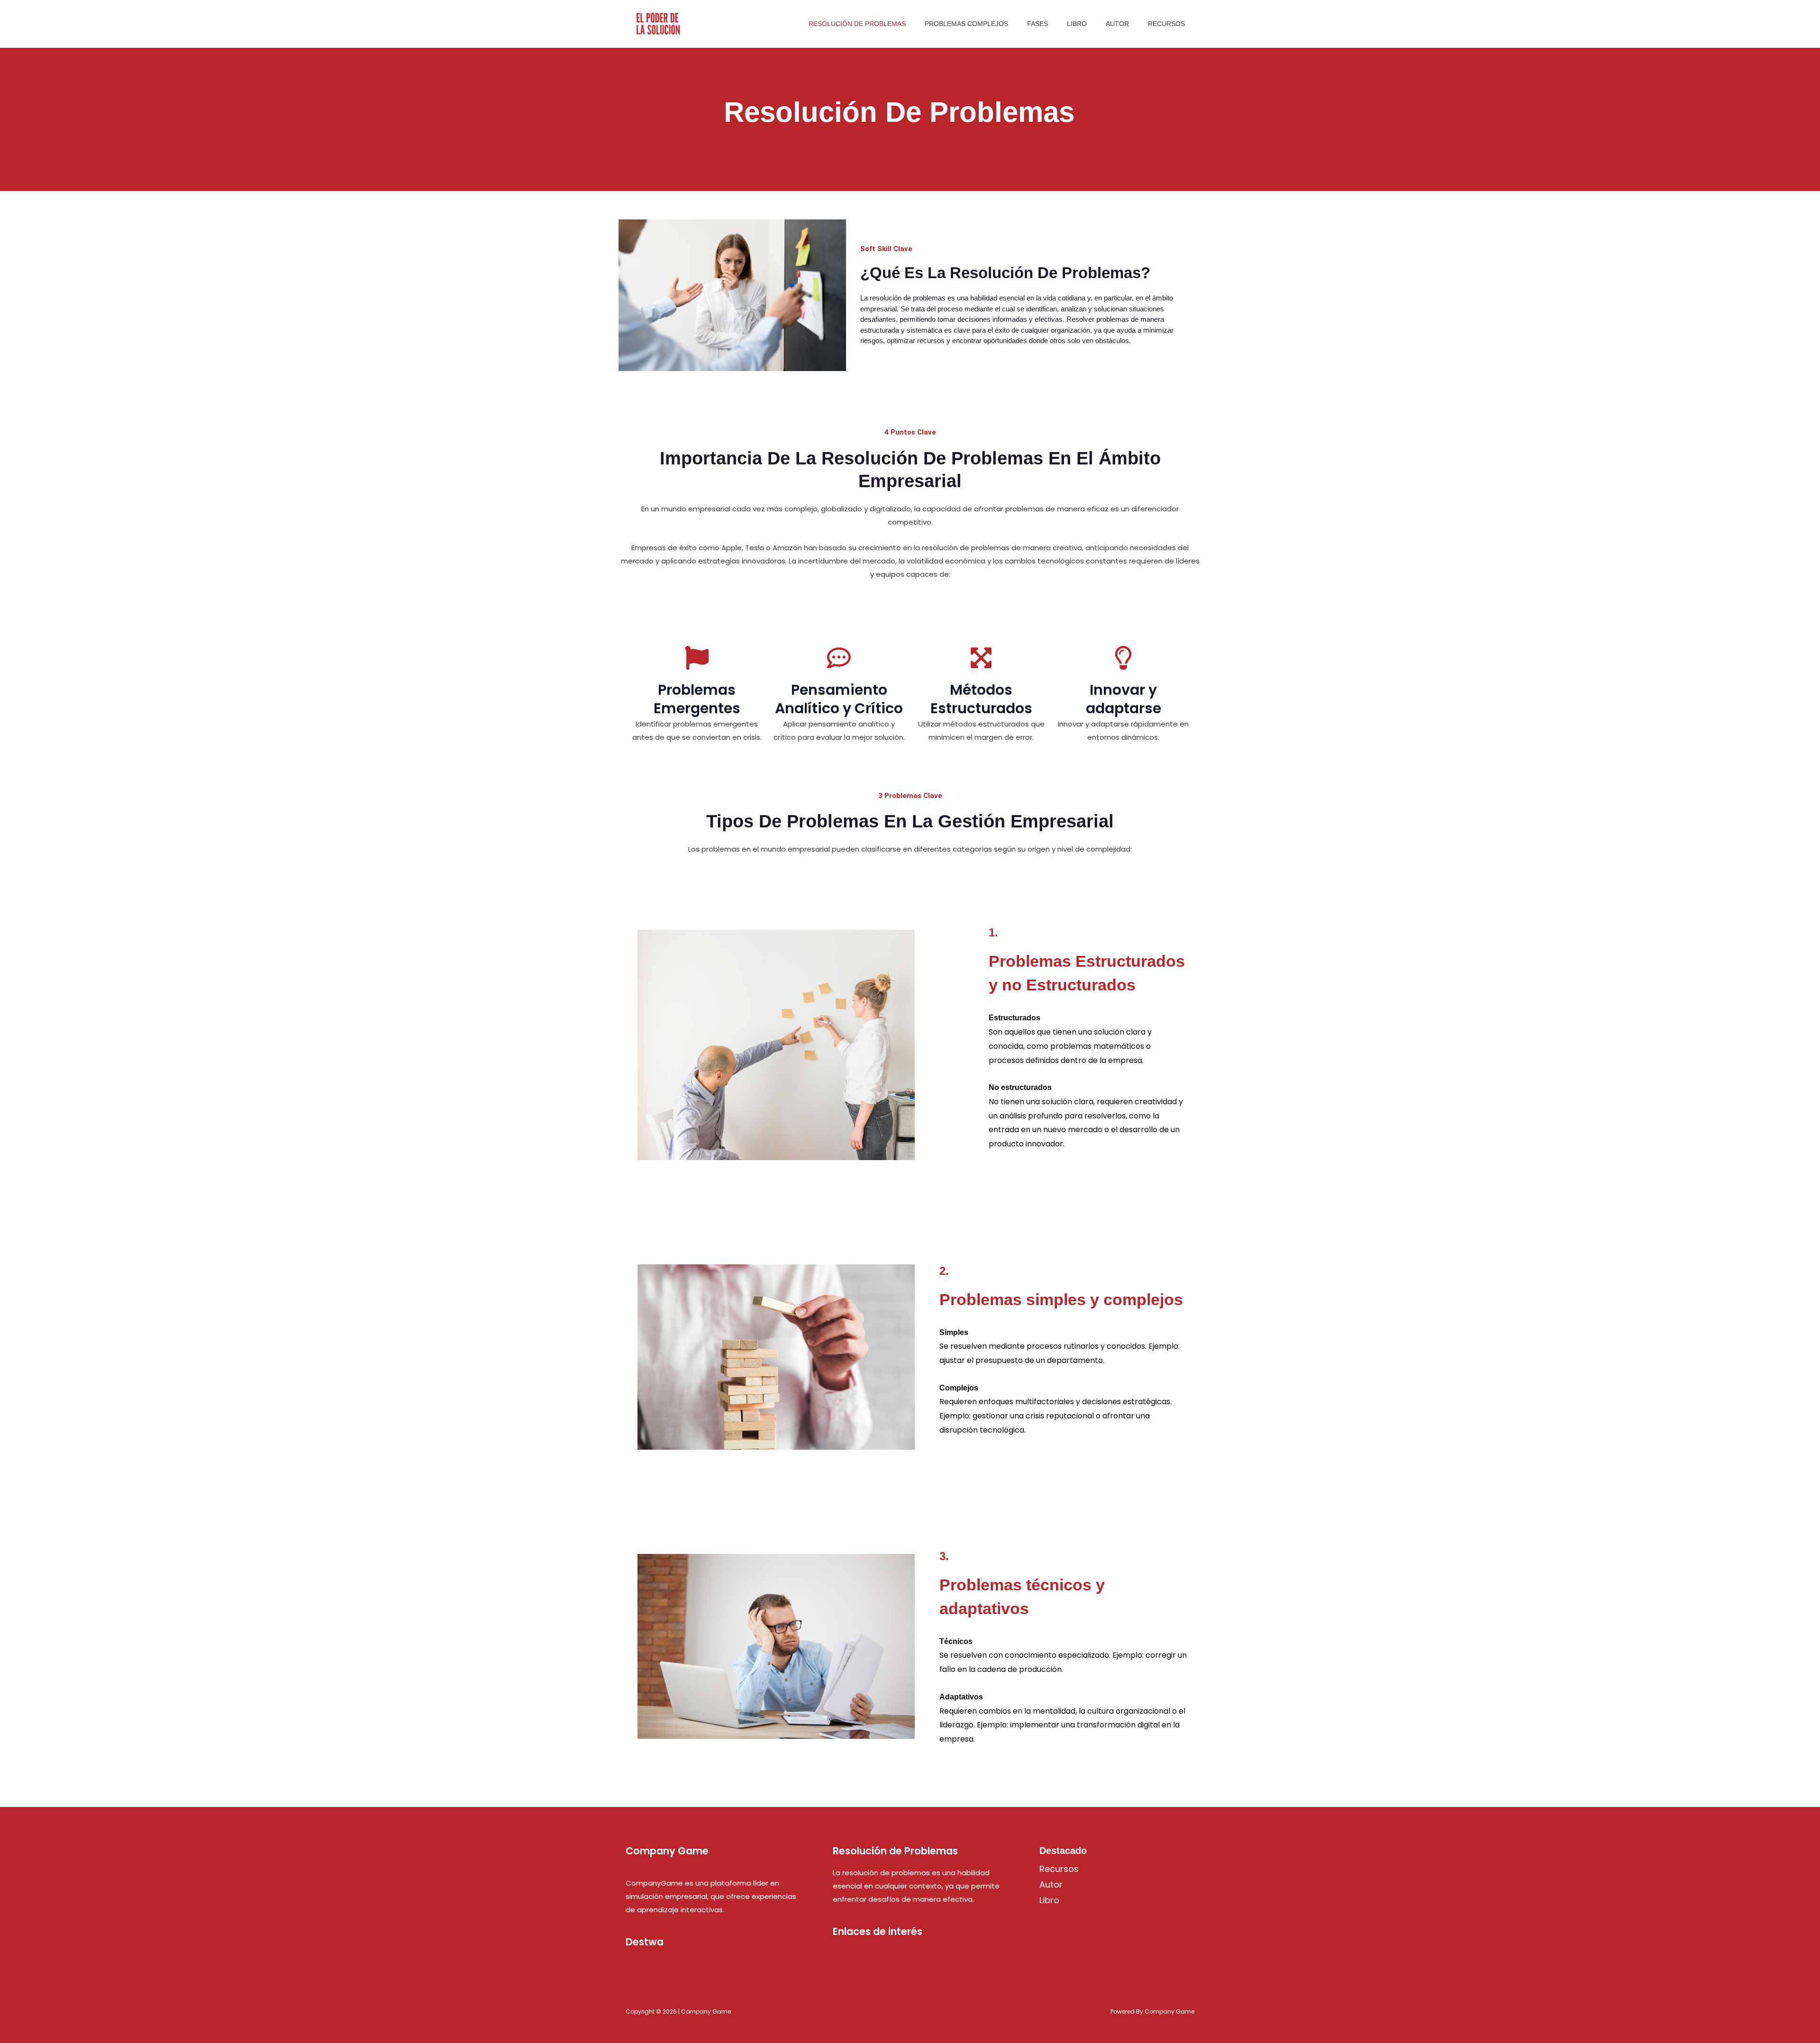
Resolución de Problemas (857, 24)
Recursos (1166, 24)
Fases (1037, 24)
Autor (1117, 24)
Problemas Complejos (966, 24)
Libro (1077, 24)
